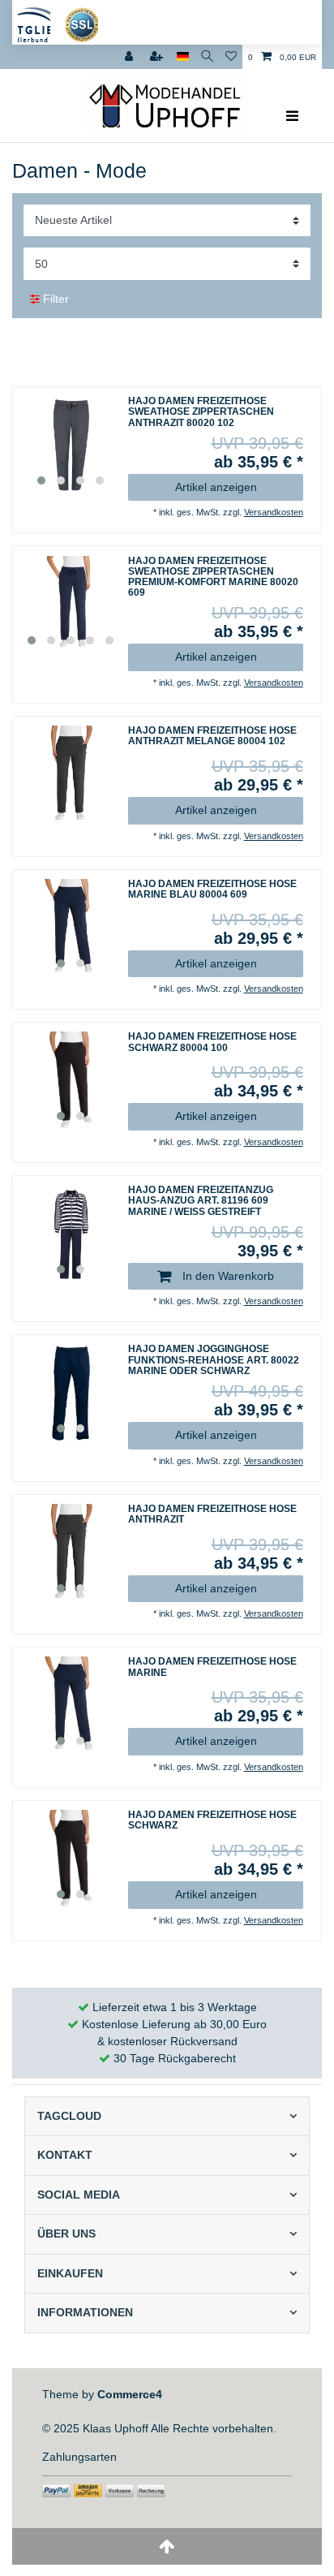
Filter (54, 299)
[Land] (183, 57)
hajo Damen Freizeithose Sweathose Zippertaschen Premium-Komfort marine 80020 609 (213, 577)
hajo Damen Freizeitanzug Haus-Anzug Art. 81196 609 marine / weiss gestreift (201, 1201)
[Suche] (207, 57)
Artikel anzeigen (216, 487)
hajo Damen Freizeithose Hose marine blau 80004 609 (212, 890)
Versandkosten (274, 512)
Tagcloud (69, 2116)
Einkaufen (70, 2273)
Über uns (66, 2234)
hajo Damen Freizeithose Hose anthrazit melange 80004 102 (212, 736)
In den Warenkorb (227, 1276)
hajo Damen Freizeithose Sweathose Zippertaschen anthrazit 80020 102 (201, 412)
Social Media (79, 2195)
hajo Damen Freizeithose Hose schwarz (212, 1820)
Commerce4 (130, 2394)
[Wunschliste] (231, 57)
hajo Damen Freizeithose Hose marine (212, 1667)
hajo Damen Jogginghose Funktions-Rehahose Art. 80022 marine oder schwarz (214, 1360)
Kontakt (65, 2155)
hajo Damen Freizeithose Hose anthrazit (212, 1514)
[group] (71, 445)
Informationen (85, 2312)
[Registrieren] (158, 57)
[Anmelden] (131, 57)
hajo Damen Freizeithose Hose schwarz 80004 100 (212, 1042)
